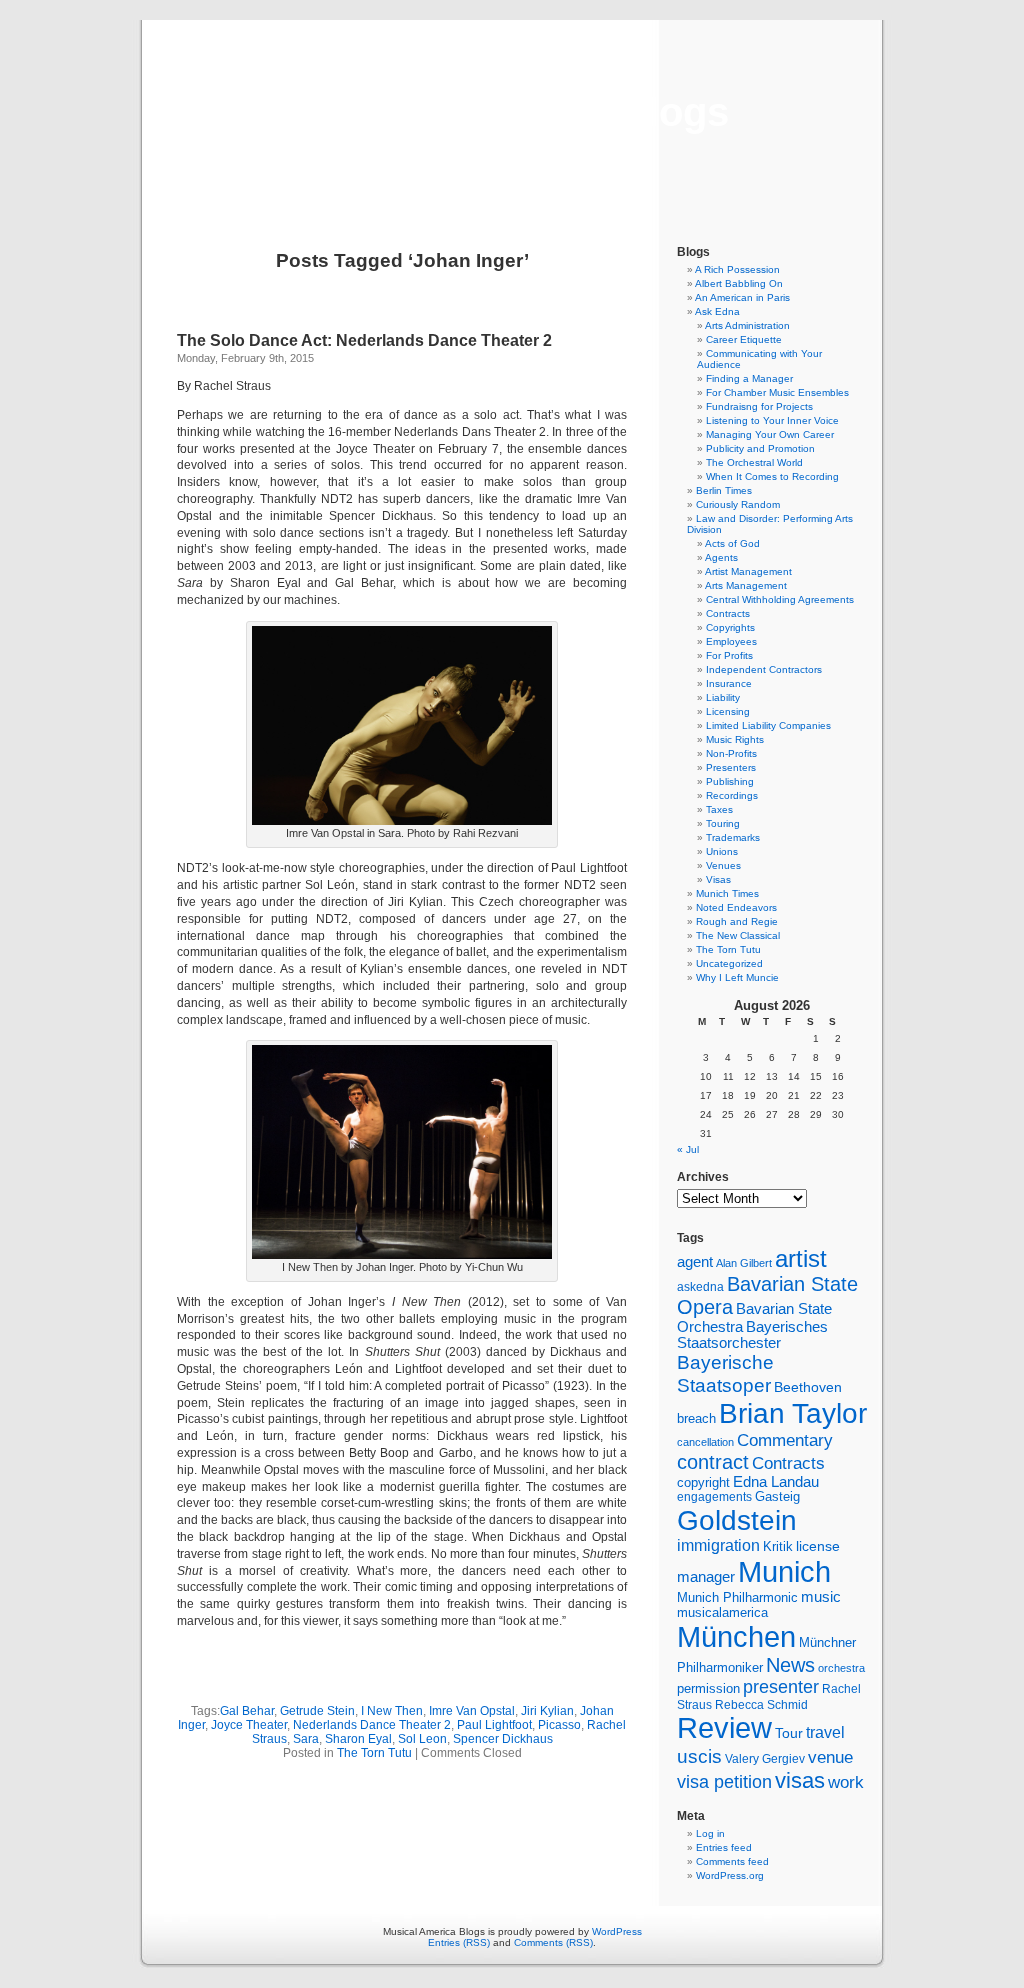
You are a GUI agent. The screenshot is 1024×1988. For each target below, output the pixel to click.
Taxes (719, 809)
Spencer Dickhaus (503, 1739)
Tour (789, 1733)
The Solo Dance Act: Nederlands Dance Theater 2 (364, 340)
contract (713, 1462)
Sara (306, 1739)
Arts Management (746, 585)
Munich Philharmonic (737, 1597)
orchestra (841, 1668)
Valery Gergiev (765, 1758)
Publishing (730, 781)
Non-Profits (731, 753)
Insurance (729, 683)
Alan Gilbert (744, 1263)
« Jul (688, 1149)
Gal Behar (247, 1711)
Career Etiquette (744, 339)
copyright (703, 1482)
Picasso (559, 1725)
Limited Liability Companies (768, 725)
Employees (731, 641)
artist (801, 1258)
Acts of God (732, 543)
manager (706, 1577)
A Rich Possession (737, 269)
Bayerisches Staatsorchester (752, 1335)
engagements (714, 1497)
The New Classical (738, 935)
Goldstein (737, 1520)
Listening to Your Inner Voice (772, 420)
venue (830, 1757)
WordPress (617, 1931)
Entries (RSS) (459, 1942)
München (736, 1636)
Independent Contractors (764, 669)
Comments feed (732, 1861)
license (818, 1546)
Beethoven (808, 1387)
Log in (710, 1833)
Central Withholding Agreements (780, 599)
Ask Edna (717, 311)
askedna (700, 1287)
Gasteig (777, 1497)
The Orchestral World (754, 462)
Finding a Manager (749, 378)
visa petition (724, 1782)
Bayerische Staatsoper (725, 1373)
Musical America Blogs (512, 112)
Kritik (778, 1547)
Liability (723, 697)
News (790, 1665)
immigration (718, 1545)
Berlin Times (724, 490)
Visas (718, 879)
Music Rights (735, 739)
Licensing (728, 711)
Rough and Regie (737, 921)
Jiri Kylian (547, 1711)
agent (695, 1261)
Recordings (732, 795)
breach (696, 1419)
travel (825, 1732)
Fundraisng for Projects (759, 406)
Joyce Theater (249, 1725)
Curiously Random (738, 504)
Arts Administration (747, 325)
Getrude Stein (317, 1711)
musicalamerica (722, 1612)
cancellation (705, 1442)
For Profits (729, 655)
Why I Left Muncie (737, 977)
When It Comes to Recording (772, 476)
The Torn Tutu (374, 1753)
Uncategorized (729, 963)
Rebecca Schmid (761, 1705)
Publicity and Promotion (760, 448)
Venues (723, 865)
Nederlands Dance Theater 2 (372, 1725)
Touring (723, 823)
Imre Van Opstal (472, 1711)
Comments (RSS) (553, 1942)
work (846, 1782)
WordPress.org (730, 1875)
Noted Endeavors (736, 907)
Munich (784, 1571)
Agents (721, 557)
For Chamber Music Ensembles (777, 392)
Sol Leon (422, 1739)
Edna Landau (776, 1482)
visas (800, 1780)
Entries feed (724, 1847)
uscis (699, 1756)
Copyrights (730, 627)
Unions (722, 851)
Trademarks (733, 837)
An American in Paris (742, 297)
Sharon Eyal (358, 1739)
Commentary (785, 1440)
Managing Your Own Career (770, 434)
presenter (781, 1687)
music (821, 1597)
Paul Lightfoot (494, 1725)
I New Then (392, 1711)
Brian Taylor (793, 1413)
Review (724, 1728)
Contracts (728, 613)
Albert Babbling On (739, 283)
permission (708, 1689)
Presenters (731, 767)
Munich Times (727, 893)
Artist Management (748, 571)
